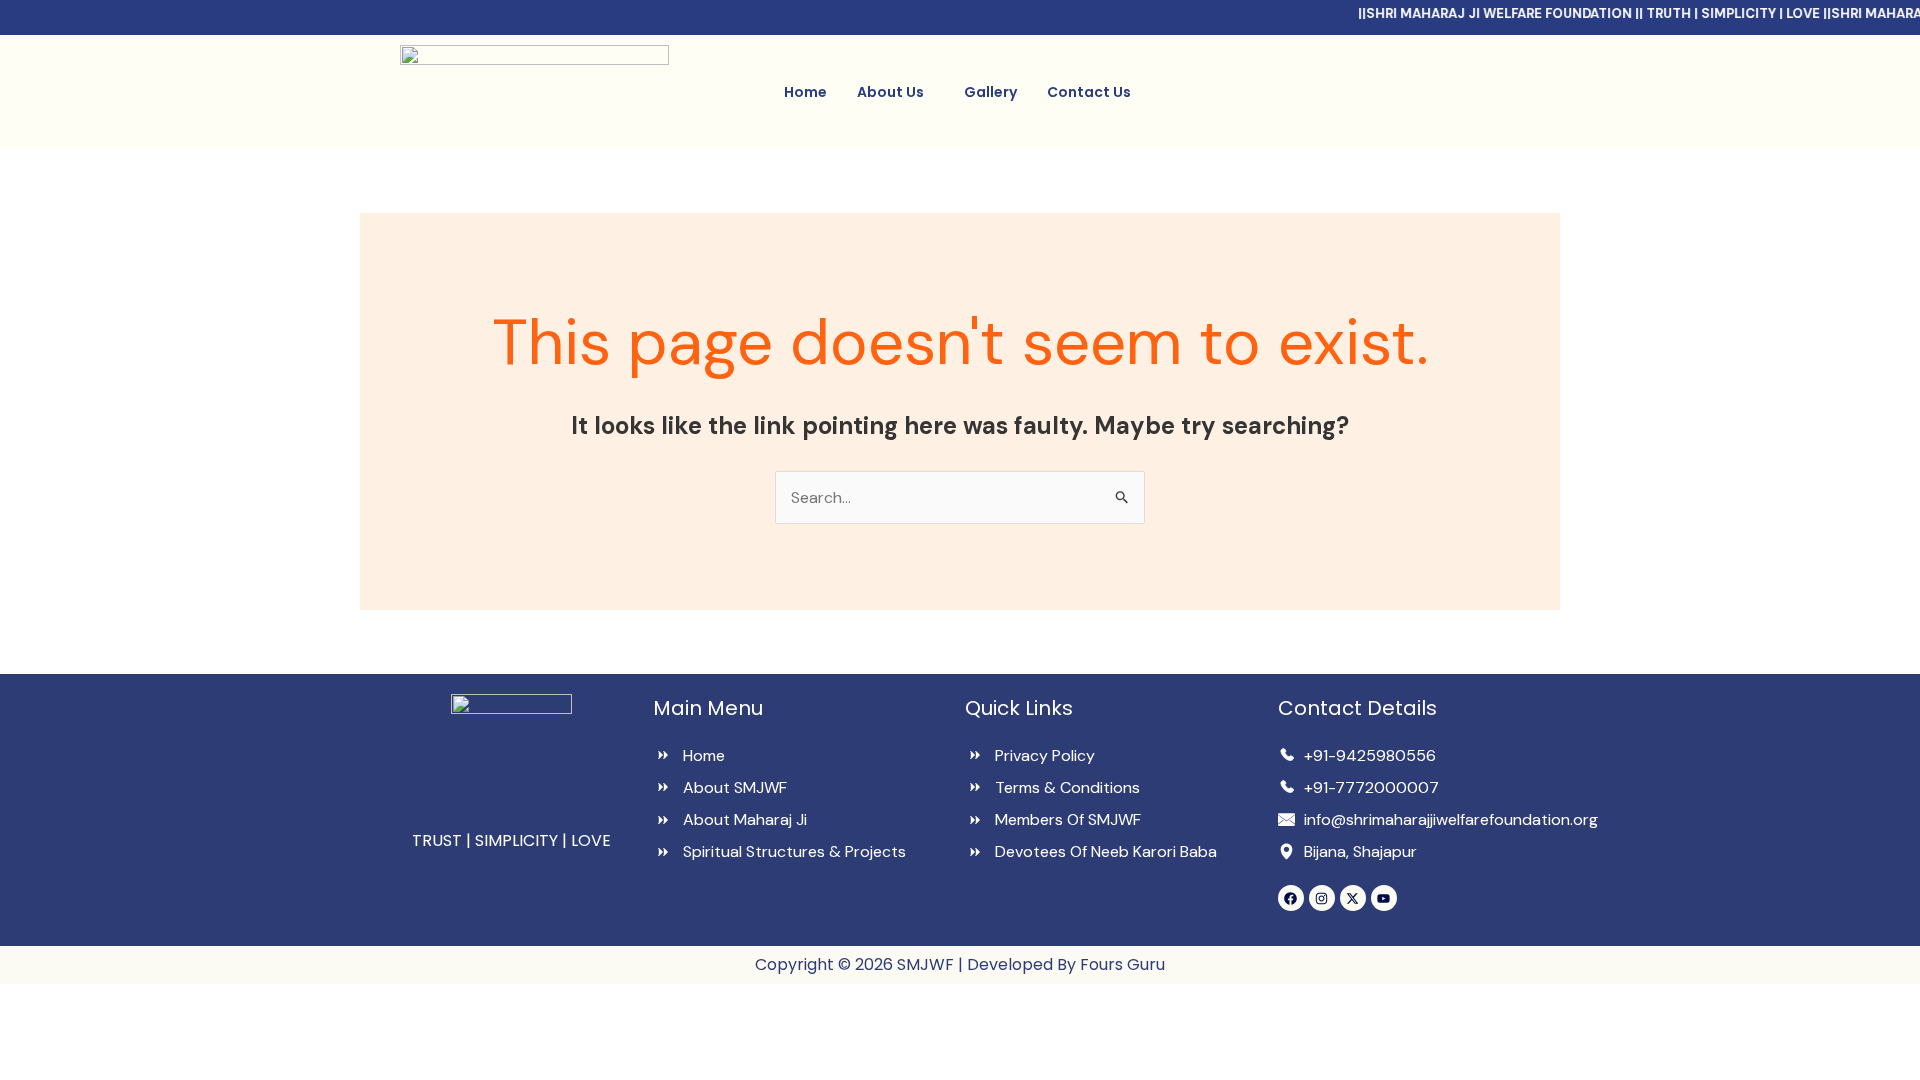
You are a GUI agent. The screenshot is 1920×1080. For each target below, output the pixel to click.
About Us (890, 92)
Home (805, 92)
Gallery (990, 92)
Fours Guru (1120, 964)
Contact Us (1089, 92)
